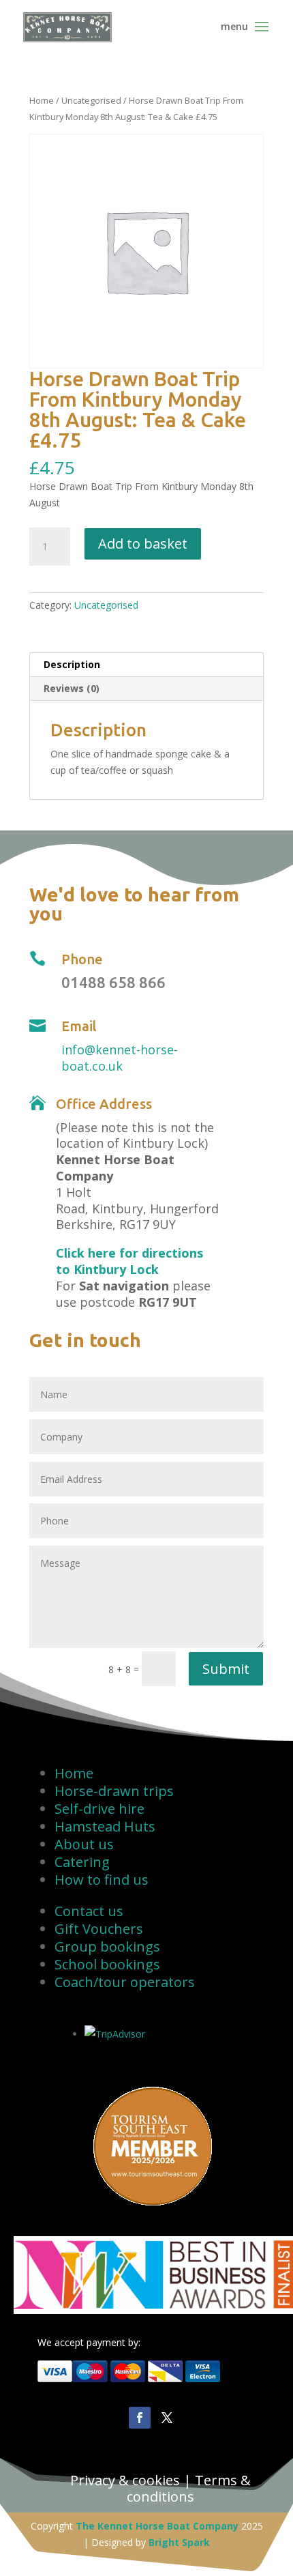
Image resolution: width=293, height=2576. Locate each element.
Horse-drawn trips (114, 1791)
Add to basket (143, 544)
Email (79, 1026)
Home (42, 100)
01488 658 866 (113, 982)
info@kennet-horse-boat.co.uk (120, 1058)
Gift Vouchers (99, 1929)
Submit (226, 1669)
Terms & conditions (189, 2488)
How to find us (102, 1880)
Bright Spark (179, 2542)
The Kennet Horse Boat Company (157, 2526)
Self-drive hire (99, 1809)
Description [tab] (72, 664)
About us (84, 1844)
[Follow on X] (167, 2418)
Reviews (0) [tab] (72, 688)
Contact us (89, 1911)
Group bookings (107, 1947)
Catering (82, 1862)
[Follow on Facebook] (140, 2418)
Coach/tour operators (125, 1982)
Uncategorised (91, 100)
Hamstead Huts (105, 1826)
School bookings (107, 1964)
